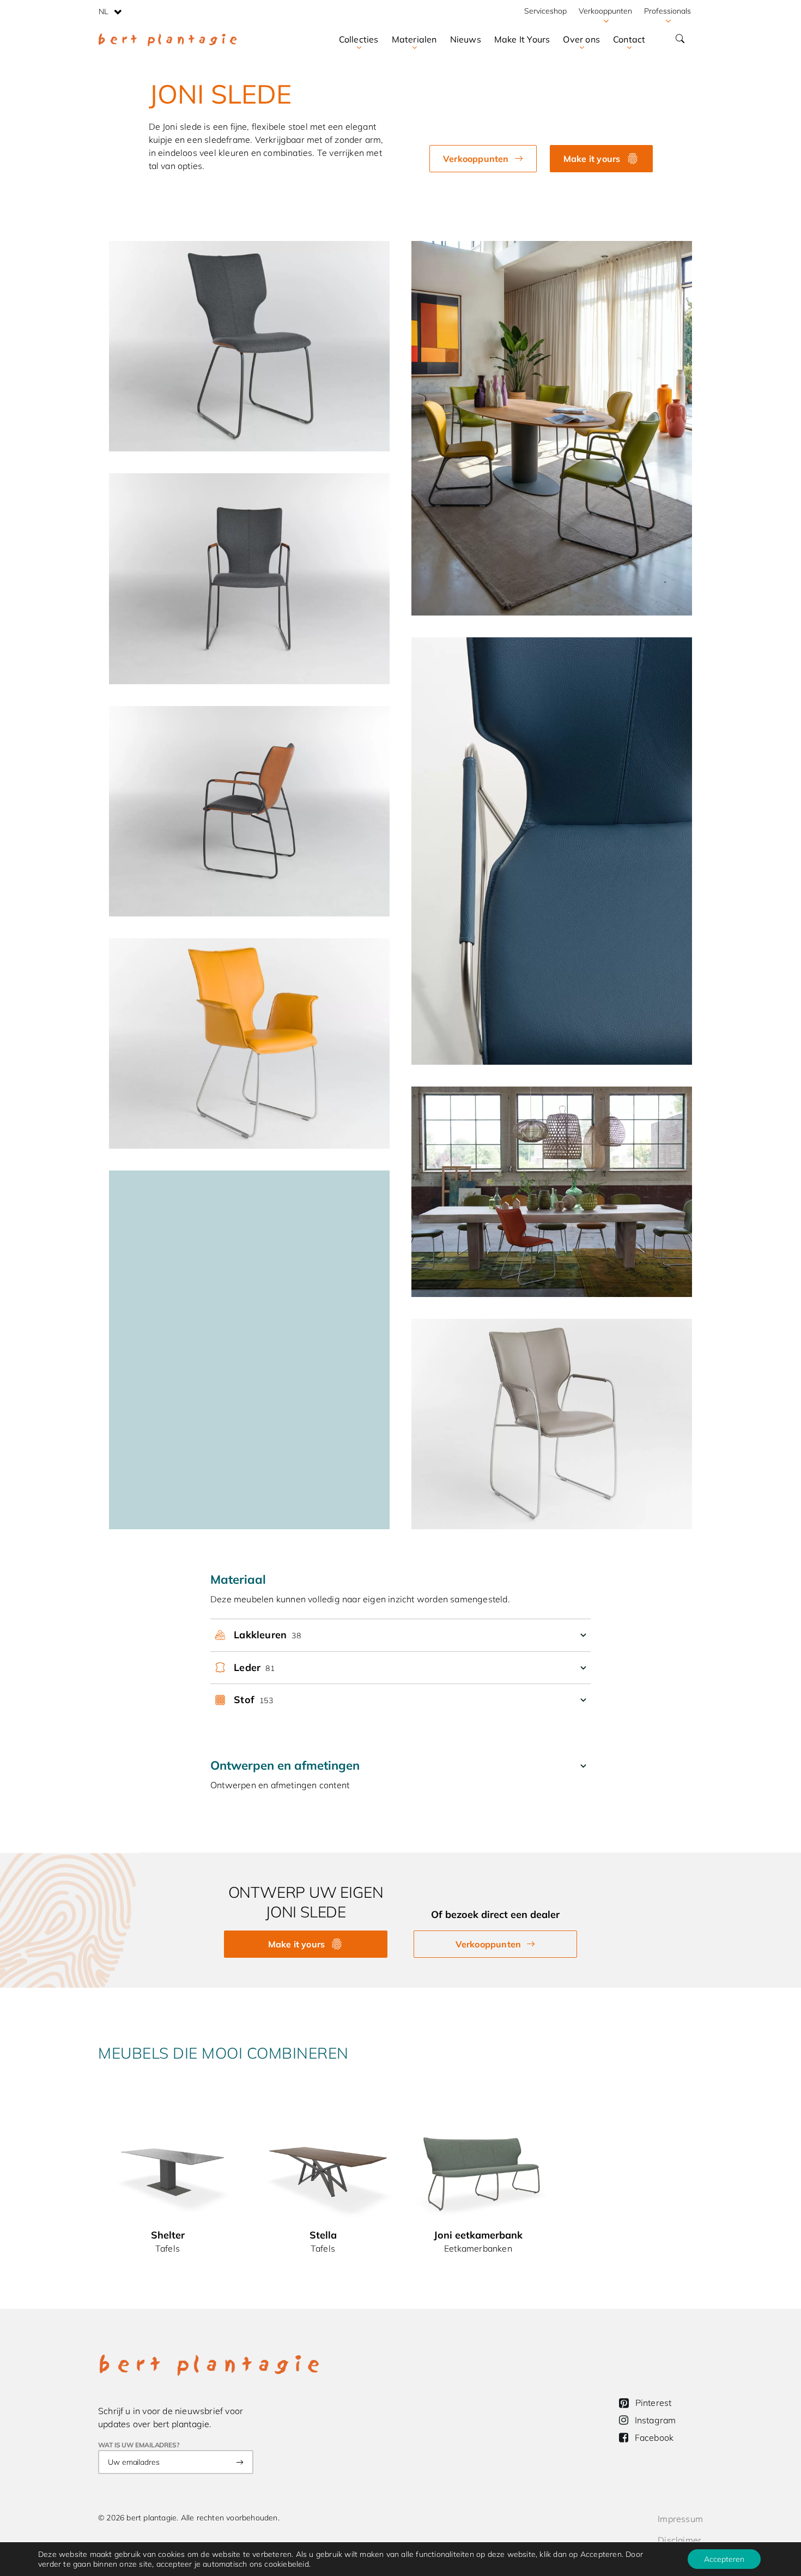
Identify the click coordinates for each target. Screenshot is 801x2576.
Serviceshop (545, 11)
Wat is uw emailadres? (139, 2445)
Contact (629, 39)
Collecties (359, 39)
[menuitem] (110, 11)
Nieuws (466, 39)
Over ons (581, 39)
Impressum (680, 2519)
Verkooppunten (605, 11)
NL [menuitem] (104, 11)
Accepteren (724, 2559)
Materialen (414, 39)
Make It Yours (522, 39)
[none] (110, 11)
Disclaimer (679, 2540)
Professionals (667, 11)
